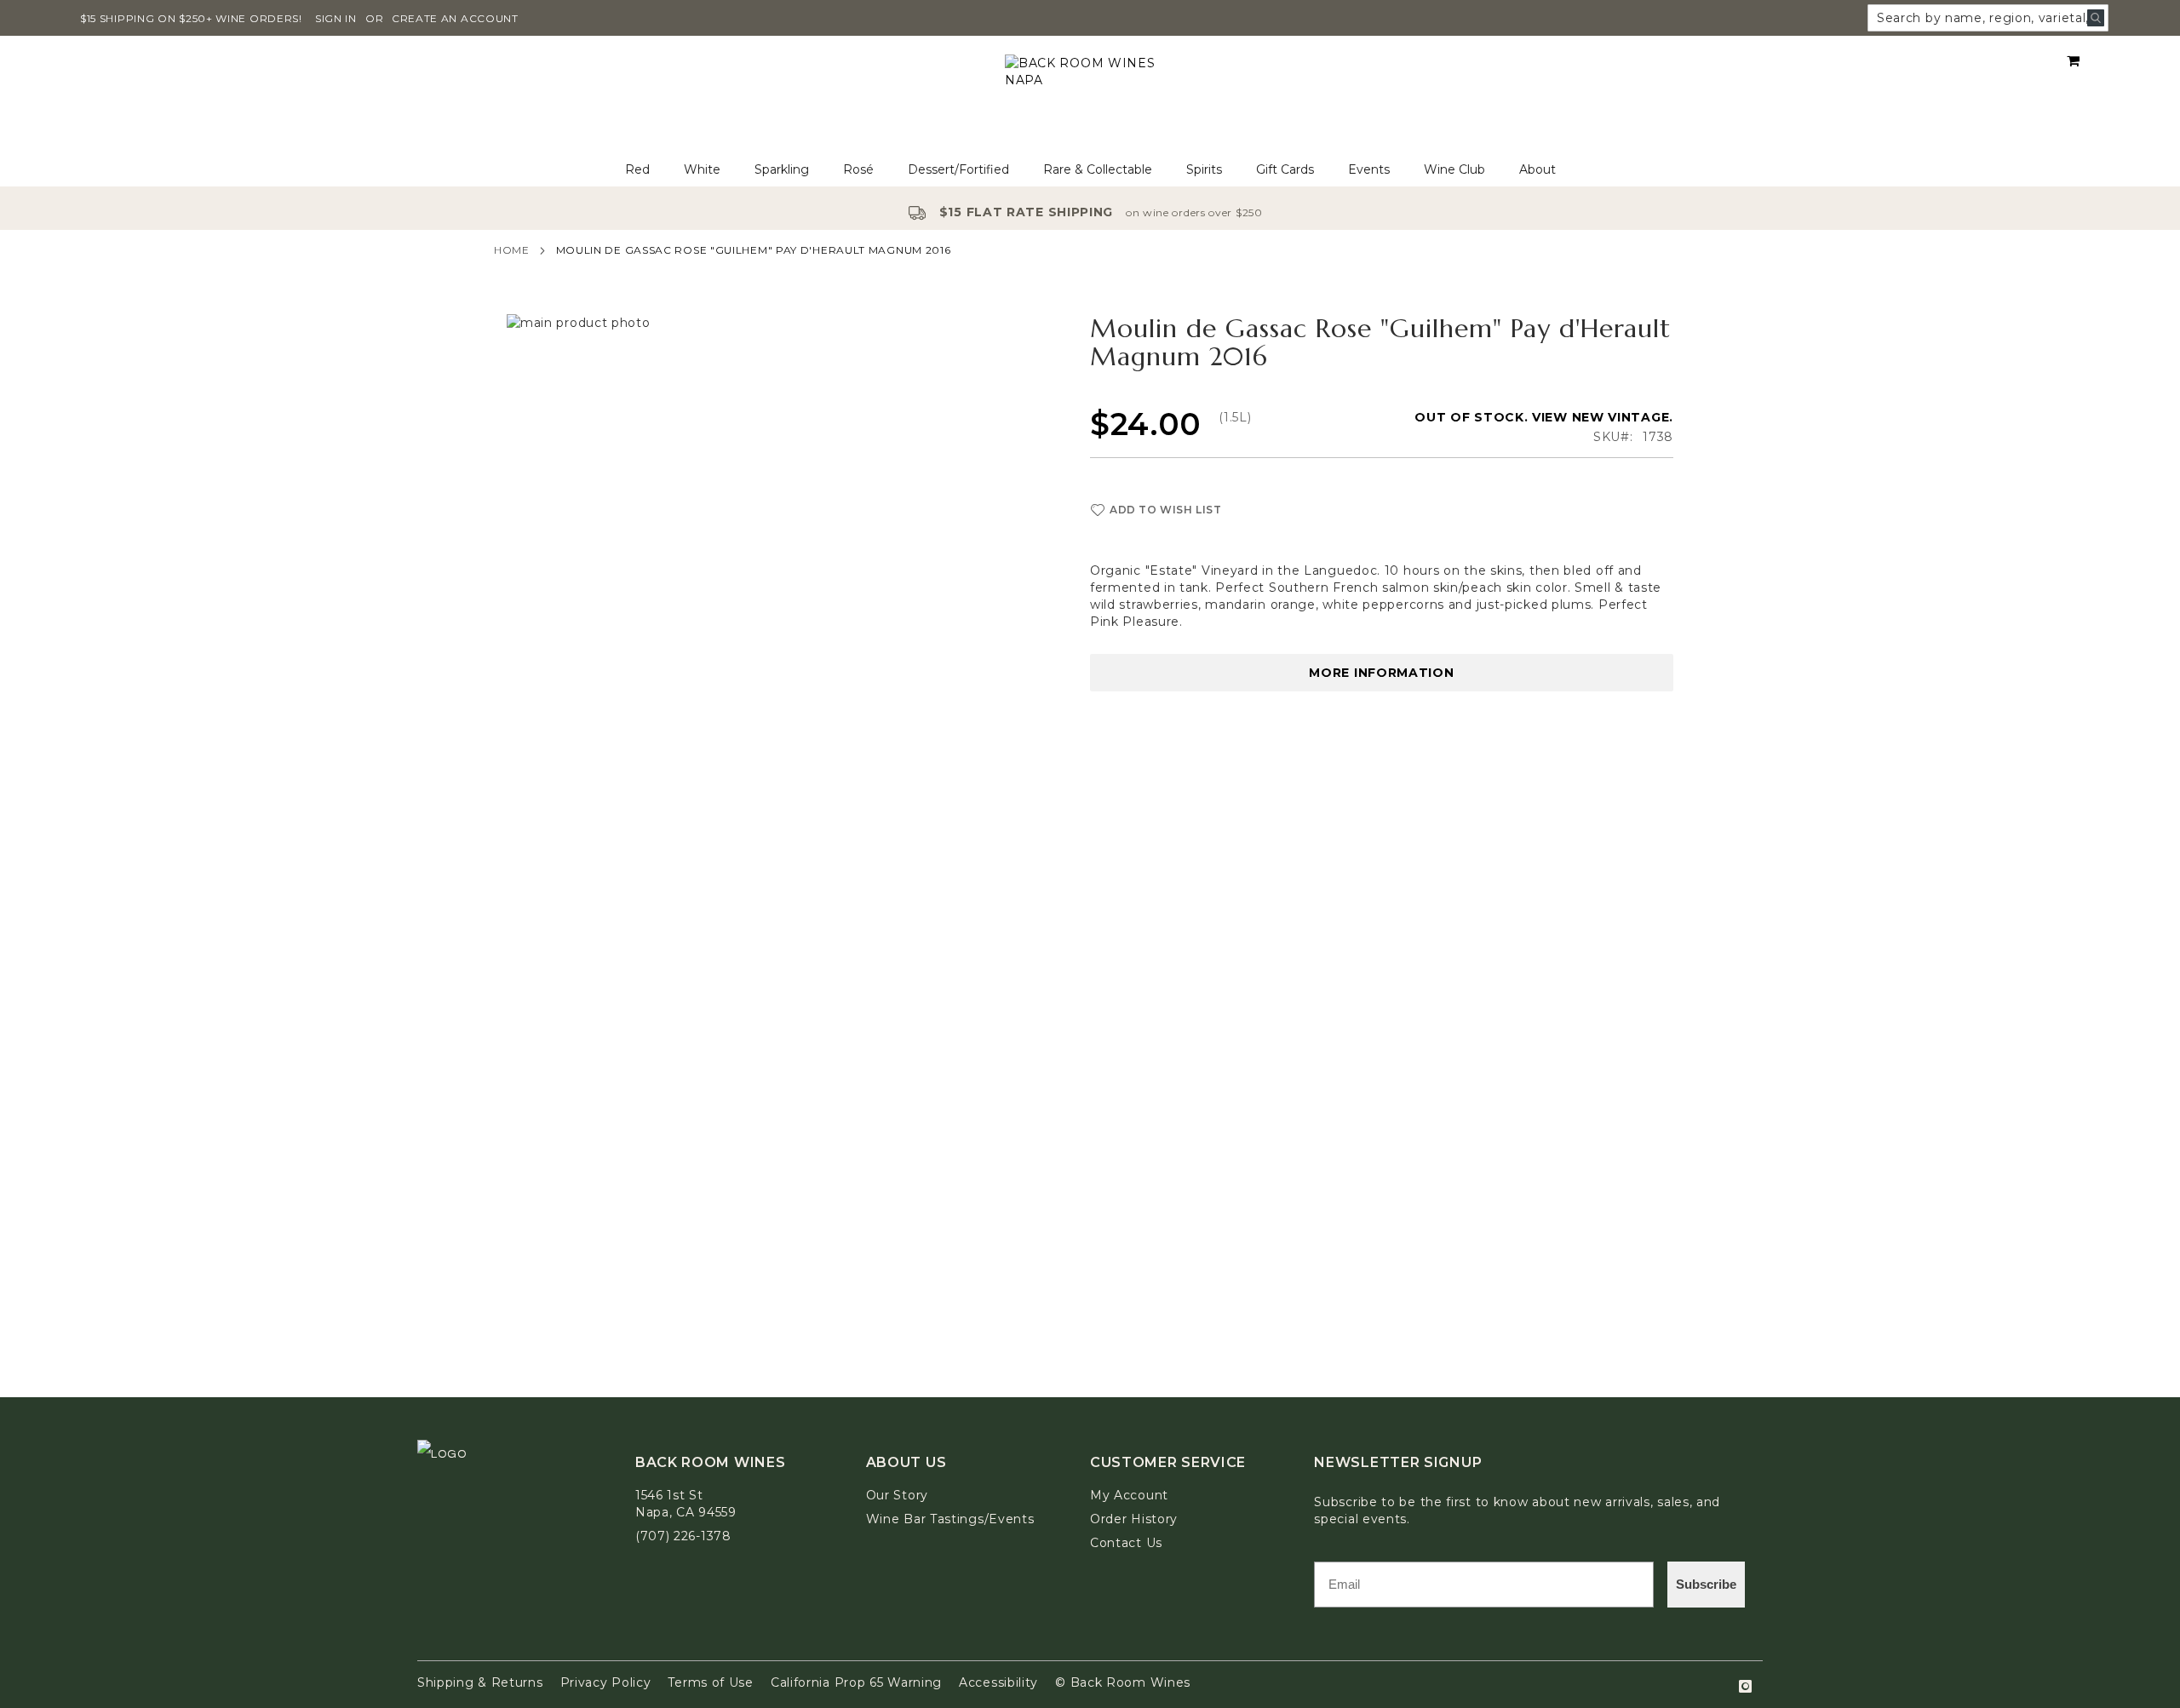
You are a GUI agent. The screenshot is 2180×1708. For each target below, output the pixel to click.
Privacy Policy (606, 1682)
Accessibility (998, 1682)
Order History (1134, 1519)
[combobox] (1988, 18)
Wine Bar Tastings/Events (950, 1519)
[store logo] (1090, 95)
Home (512, 250)
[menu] (1090, 170)
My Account (1129, 1495)
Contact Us (1126, 1543)
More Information (1381, 673)
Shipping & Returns (480, 1682)
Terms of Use (710, 1682)
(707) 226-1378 (683, 1536)
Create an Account (455, 18)
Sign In (336, 18)
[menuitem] (637, 170)
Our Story (897, 1495)
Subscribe (1706, 1584)
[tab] (1090, 170)
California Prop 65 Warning (856, 1682)
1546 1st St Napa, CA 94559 (686, 1504)
